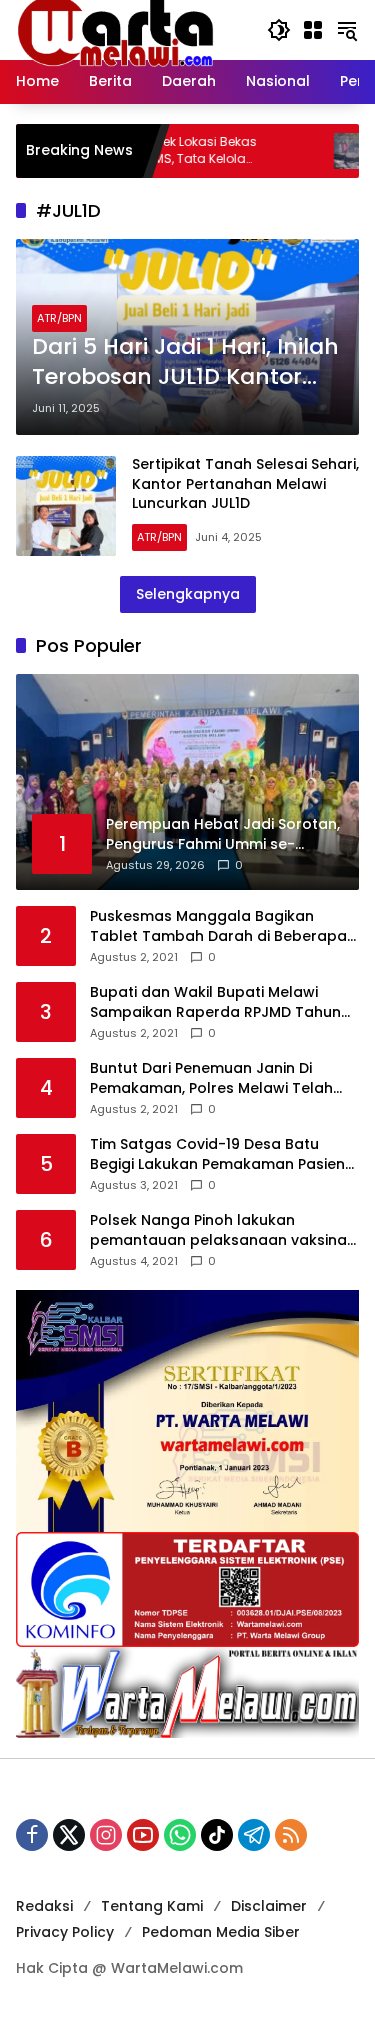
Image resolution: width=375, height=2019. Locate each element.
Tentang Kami (152, 1906)
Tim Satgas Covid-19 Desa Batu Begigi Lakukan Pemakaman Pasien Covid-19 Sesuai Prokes (217, 1154)
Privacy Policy (65, 1932)
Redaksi (44, 1906)
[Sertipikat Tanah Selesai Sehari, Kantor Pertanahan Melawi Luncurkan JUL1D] (66, 506)
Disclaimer (269, 1906)
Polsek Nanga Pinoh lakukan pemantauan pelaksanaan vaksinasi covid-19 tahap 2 (224, 1230)
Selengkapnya (188, 594)
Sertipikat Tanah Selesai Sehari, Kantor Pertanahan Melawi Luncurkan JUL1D (245, 483)
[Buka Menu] (313, 30)
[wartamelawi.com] (116, 29)
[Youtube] (143, 1835)
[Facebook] (32, 1835)
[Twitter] (69, 1835)
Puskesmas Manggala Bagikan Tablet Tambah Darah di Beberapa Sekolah (218, 926)
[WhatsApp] (180, 1835)
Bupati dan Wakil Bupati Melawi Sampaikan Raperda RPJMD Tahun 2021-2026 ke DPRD (215, 1002)
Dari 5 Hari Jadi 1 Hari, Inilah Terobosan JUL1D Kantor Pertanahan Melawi (185, 363)
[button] (279, 30)
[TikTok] (217, 1835)
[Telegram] (254, 1835)
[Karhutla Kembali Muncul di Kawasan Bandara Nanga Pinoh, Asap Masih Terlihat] (316, 151)
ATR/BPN (59, 318)
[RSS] (291, 1835)
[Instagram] (106, 1835)
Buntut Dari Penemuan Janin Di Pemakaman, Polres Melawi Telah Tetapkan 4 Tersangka (211, 1078)
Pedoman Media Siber (221, 1932)
